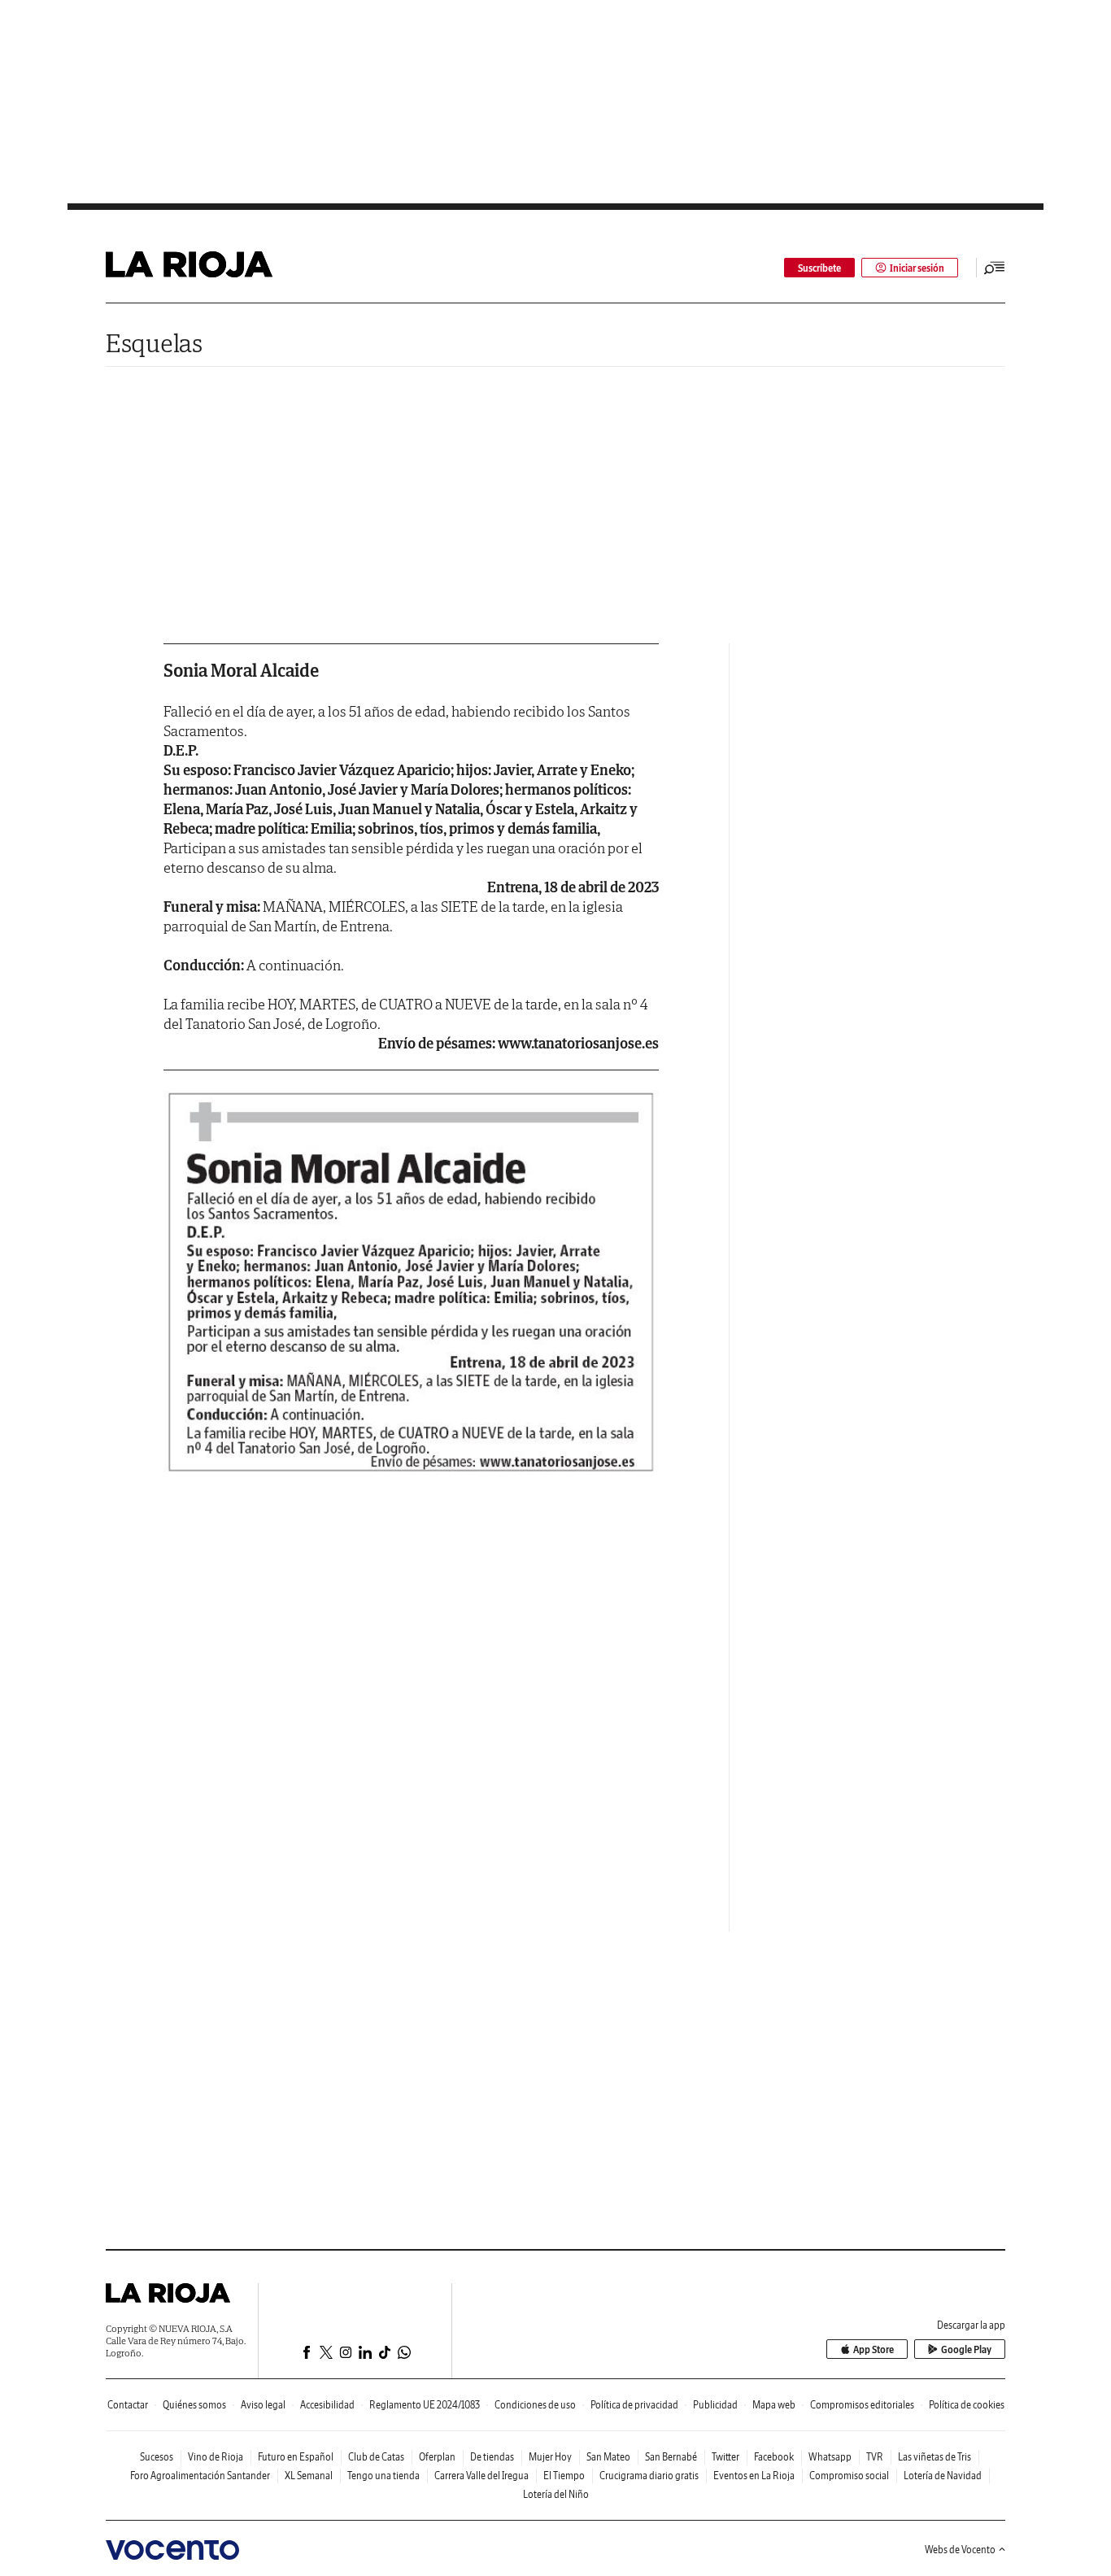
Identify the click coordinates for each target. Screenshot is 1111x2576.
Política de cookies (967, 2405)
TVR (875, 2457)
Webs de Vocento (960, 2550)
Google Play (966, 2349)
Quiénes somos (194, 2405)
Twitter (725, 2457)
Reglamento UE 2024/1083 (425, 2405)
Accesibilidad (327, 2405)
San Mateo (608, 2457)
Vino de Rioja (216, 2457)
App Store (874, 2349)
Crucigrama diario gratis (649, 2476)
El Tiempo (564, 2476)
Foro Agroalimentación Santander (200, 2476)
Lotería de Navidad (943, 2476)
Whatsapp (830, 2457)
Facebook (774, 2457)
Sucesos (157, 2457)
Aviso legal (263, 2405)
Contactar (128, 2405)
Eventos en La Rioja (754, 2476)
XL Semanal (309, 2476)
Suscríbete (819, 268)
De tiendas (492, 2457)
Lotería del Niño (556, 2494)
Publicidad (715, 2405)
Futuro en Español (296, 2457)
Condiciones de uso (535, 2405)
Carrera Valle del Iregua (481, 2476)
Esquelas (154, 343)
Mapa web (774, 2405)
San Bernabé (671, 2457)
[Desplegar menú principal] (995, 268)
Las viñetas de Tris (935, 2457)
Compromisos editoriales (862, 2405)
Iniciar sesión (917, 268)
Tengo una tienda (383, 2476)
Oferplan (437, 2457)
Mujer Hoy (550, 2457)
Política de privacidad (634, 2405)
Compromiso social (849, 2476)
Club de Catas (376, 2457)
